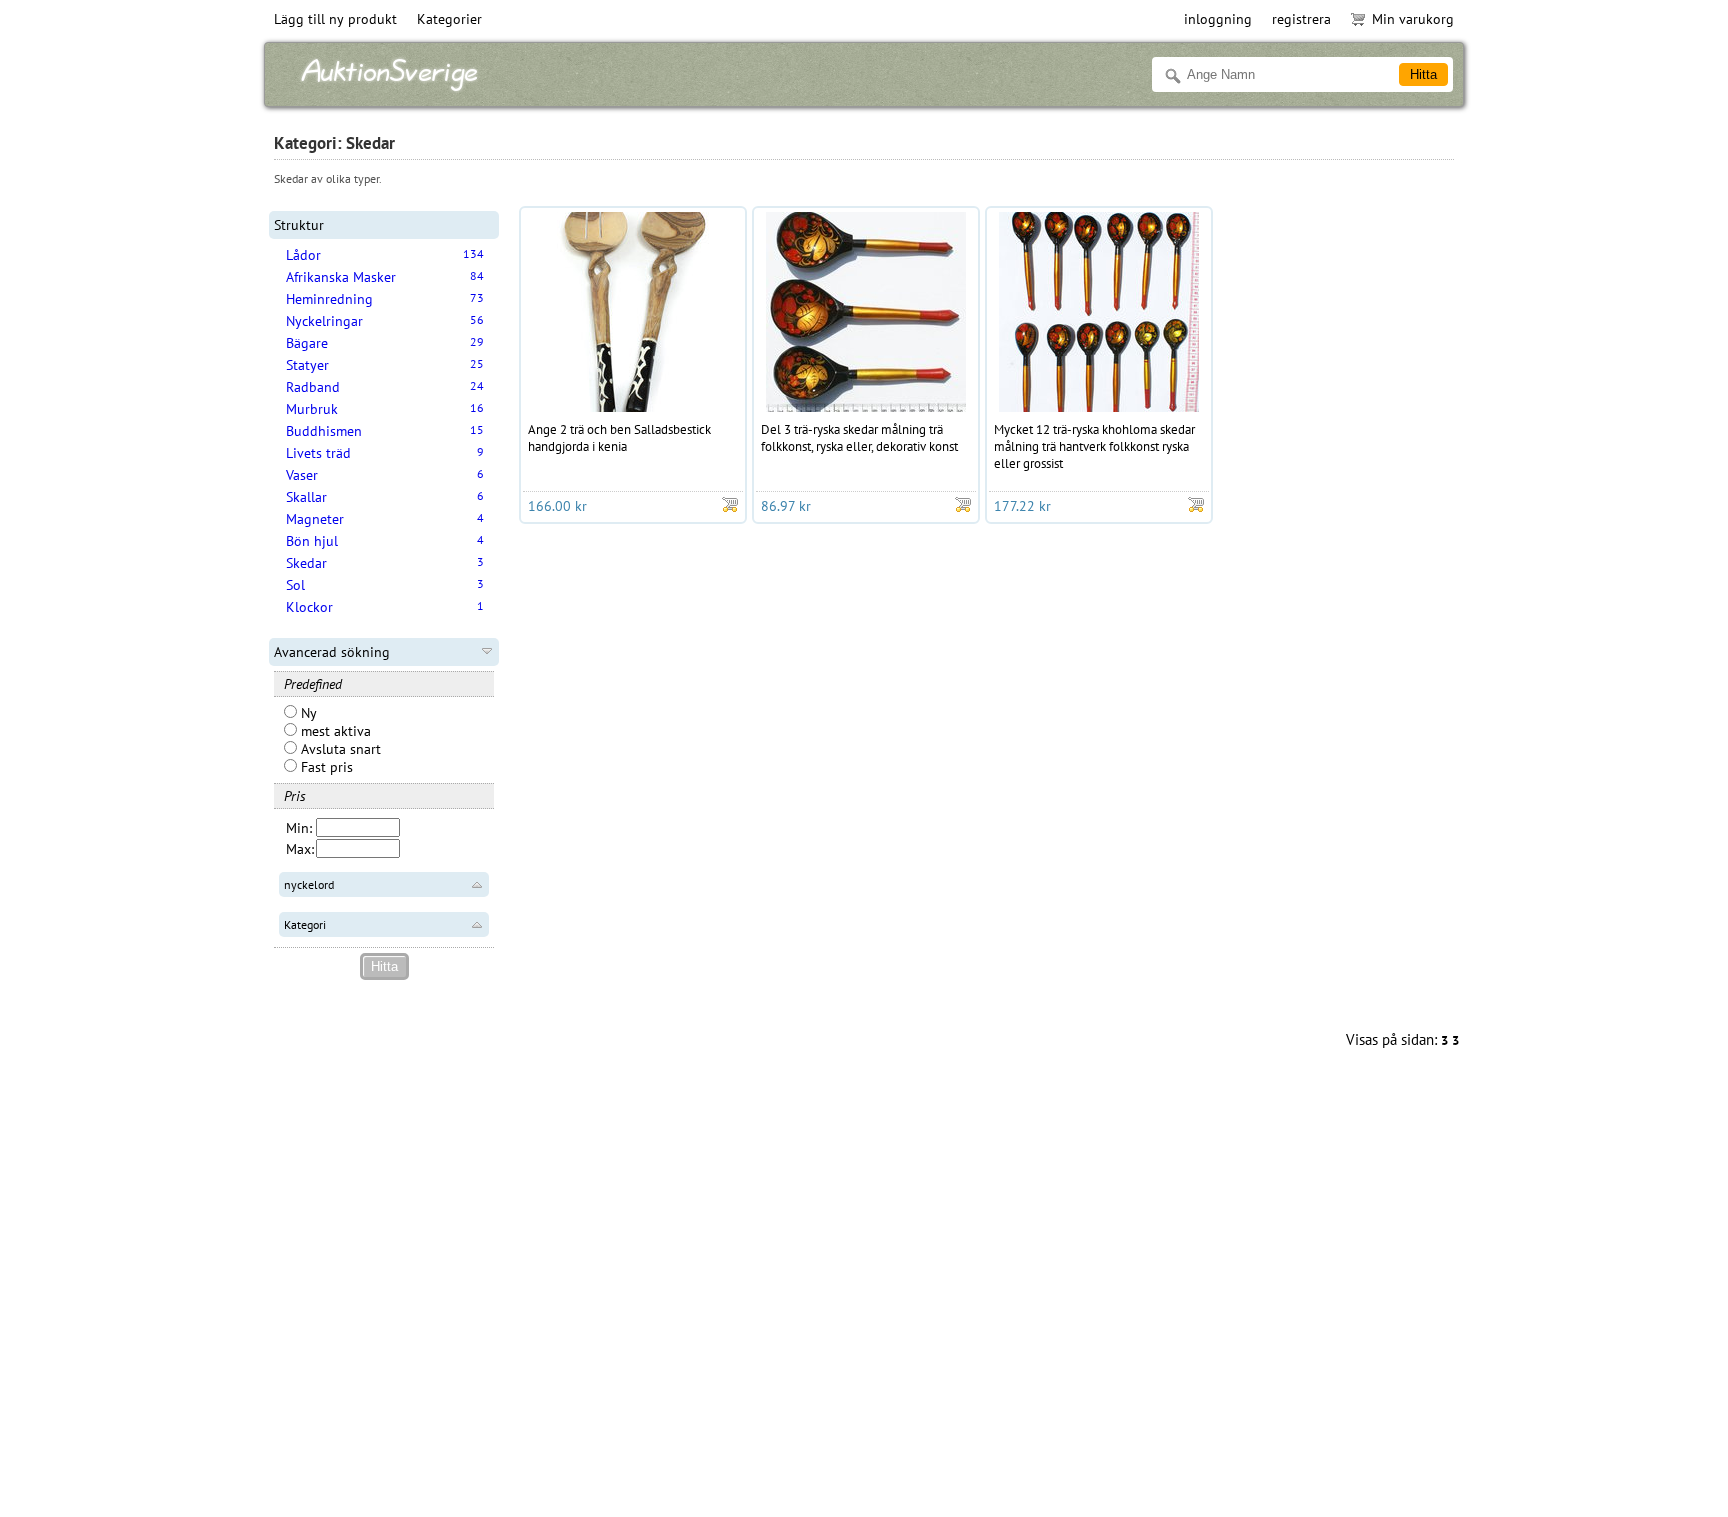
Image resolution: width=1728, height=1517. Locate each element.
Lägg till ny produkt (335, 19)
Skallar (306, 497)
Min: (299, 828)
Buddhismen (324, 431)
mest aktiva (334, 731)
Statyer (307, 365)
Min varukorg (1413, 19)
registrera (1301, 19)
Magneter (315, 519)
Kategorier (449, 19)
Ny (307, 713)
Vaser (302, 475)
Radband (313, 387)
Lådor (303, 255)
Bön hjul (312, 541)
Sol (295, 585)
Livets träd (318, 453)
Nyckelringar (324, 321)
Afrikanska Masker (341, 277)
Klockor (309, 607)
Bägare (307, 343)
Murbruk (312, 409)
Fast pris (325, 767)
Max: (300, 849)
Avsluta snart (339, 749)
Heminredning (329, 299)
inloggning (1218, 19)
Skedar (306, 563)
